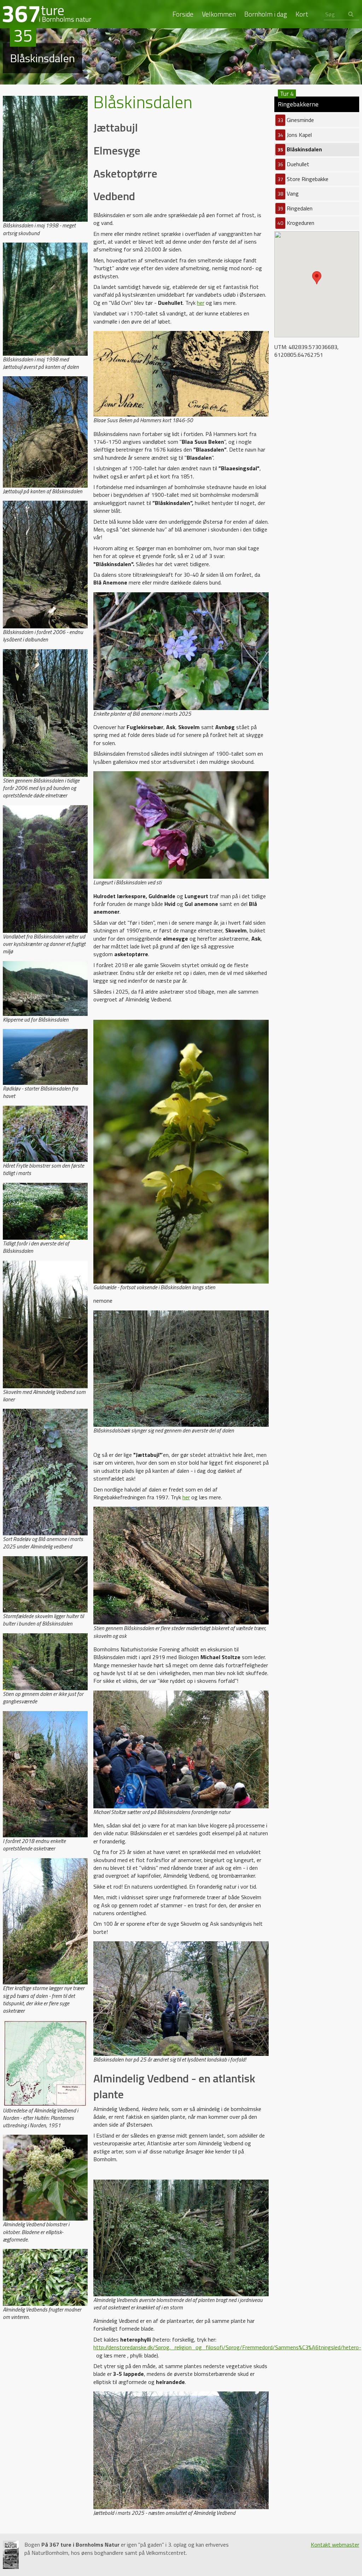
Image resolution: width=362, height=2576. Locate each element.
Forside (183, 14)
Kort (302, 14)
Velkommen (219, 14)
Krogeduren (296, 223)
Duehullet (293, 164)
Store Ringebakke (303, 179)
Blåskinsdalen (300, 149)
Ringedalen (295, 208)
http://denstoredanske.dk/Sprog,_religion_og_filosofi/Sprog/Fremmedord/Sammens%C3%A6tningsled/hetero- (227, 2347)
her (201, 303)
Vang (288, 193)
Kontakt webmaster (335, 2545)
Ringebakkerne (298, 103)
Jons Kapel (295, 135)
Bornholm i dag (266, 14)
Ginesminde (296, 120)
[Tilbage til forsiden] (47, 13)
